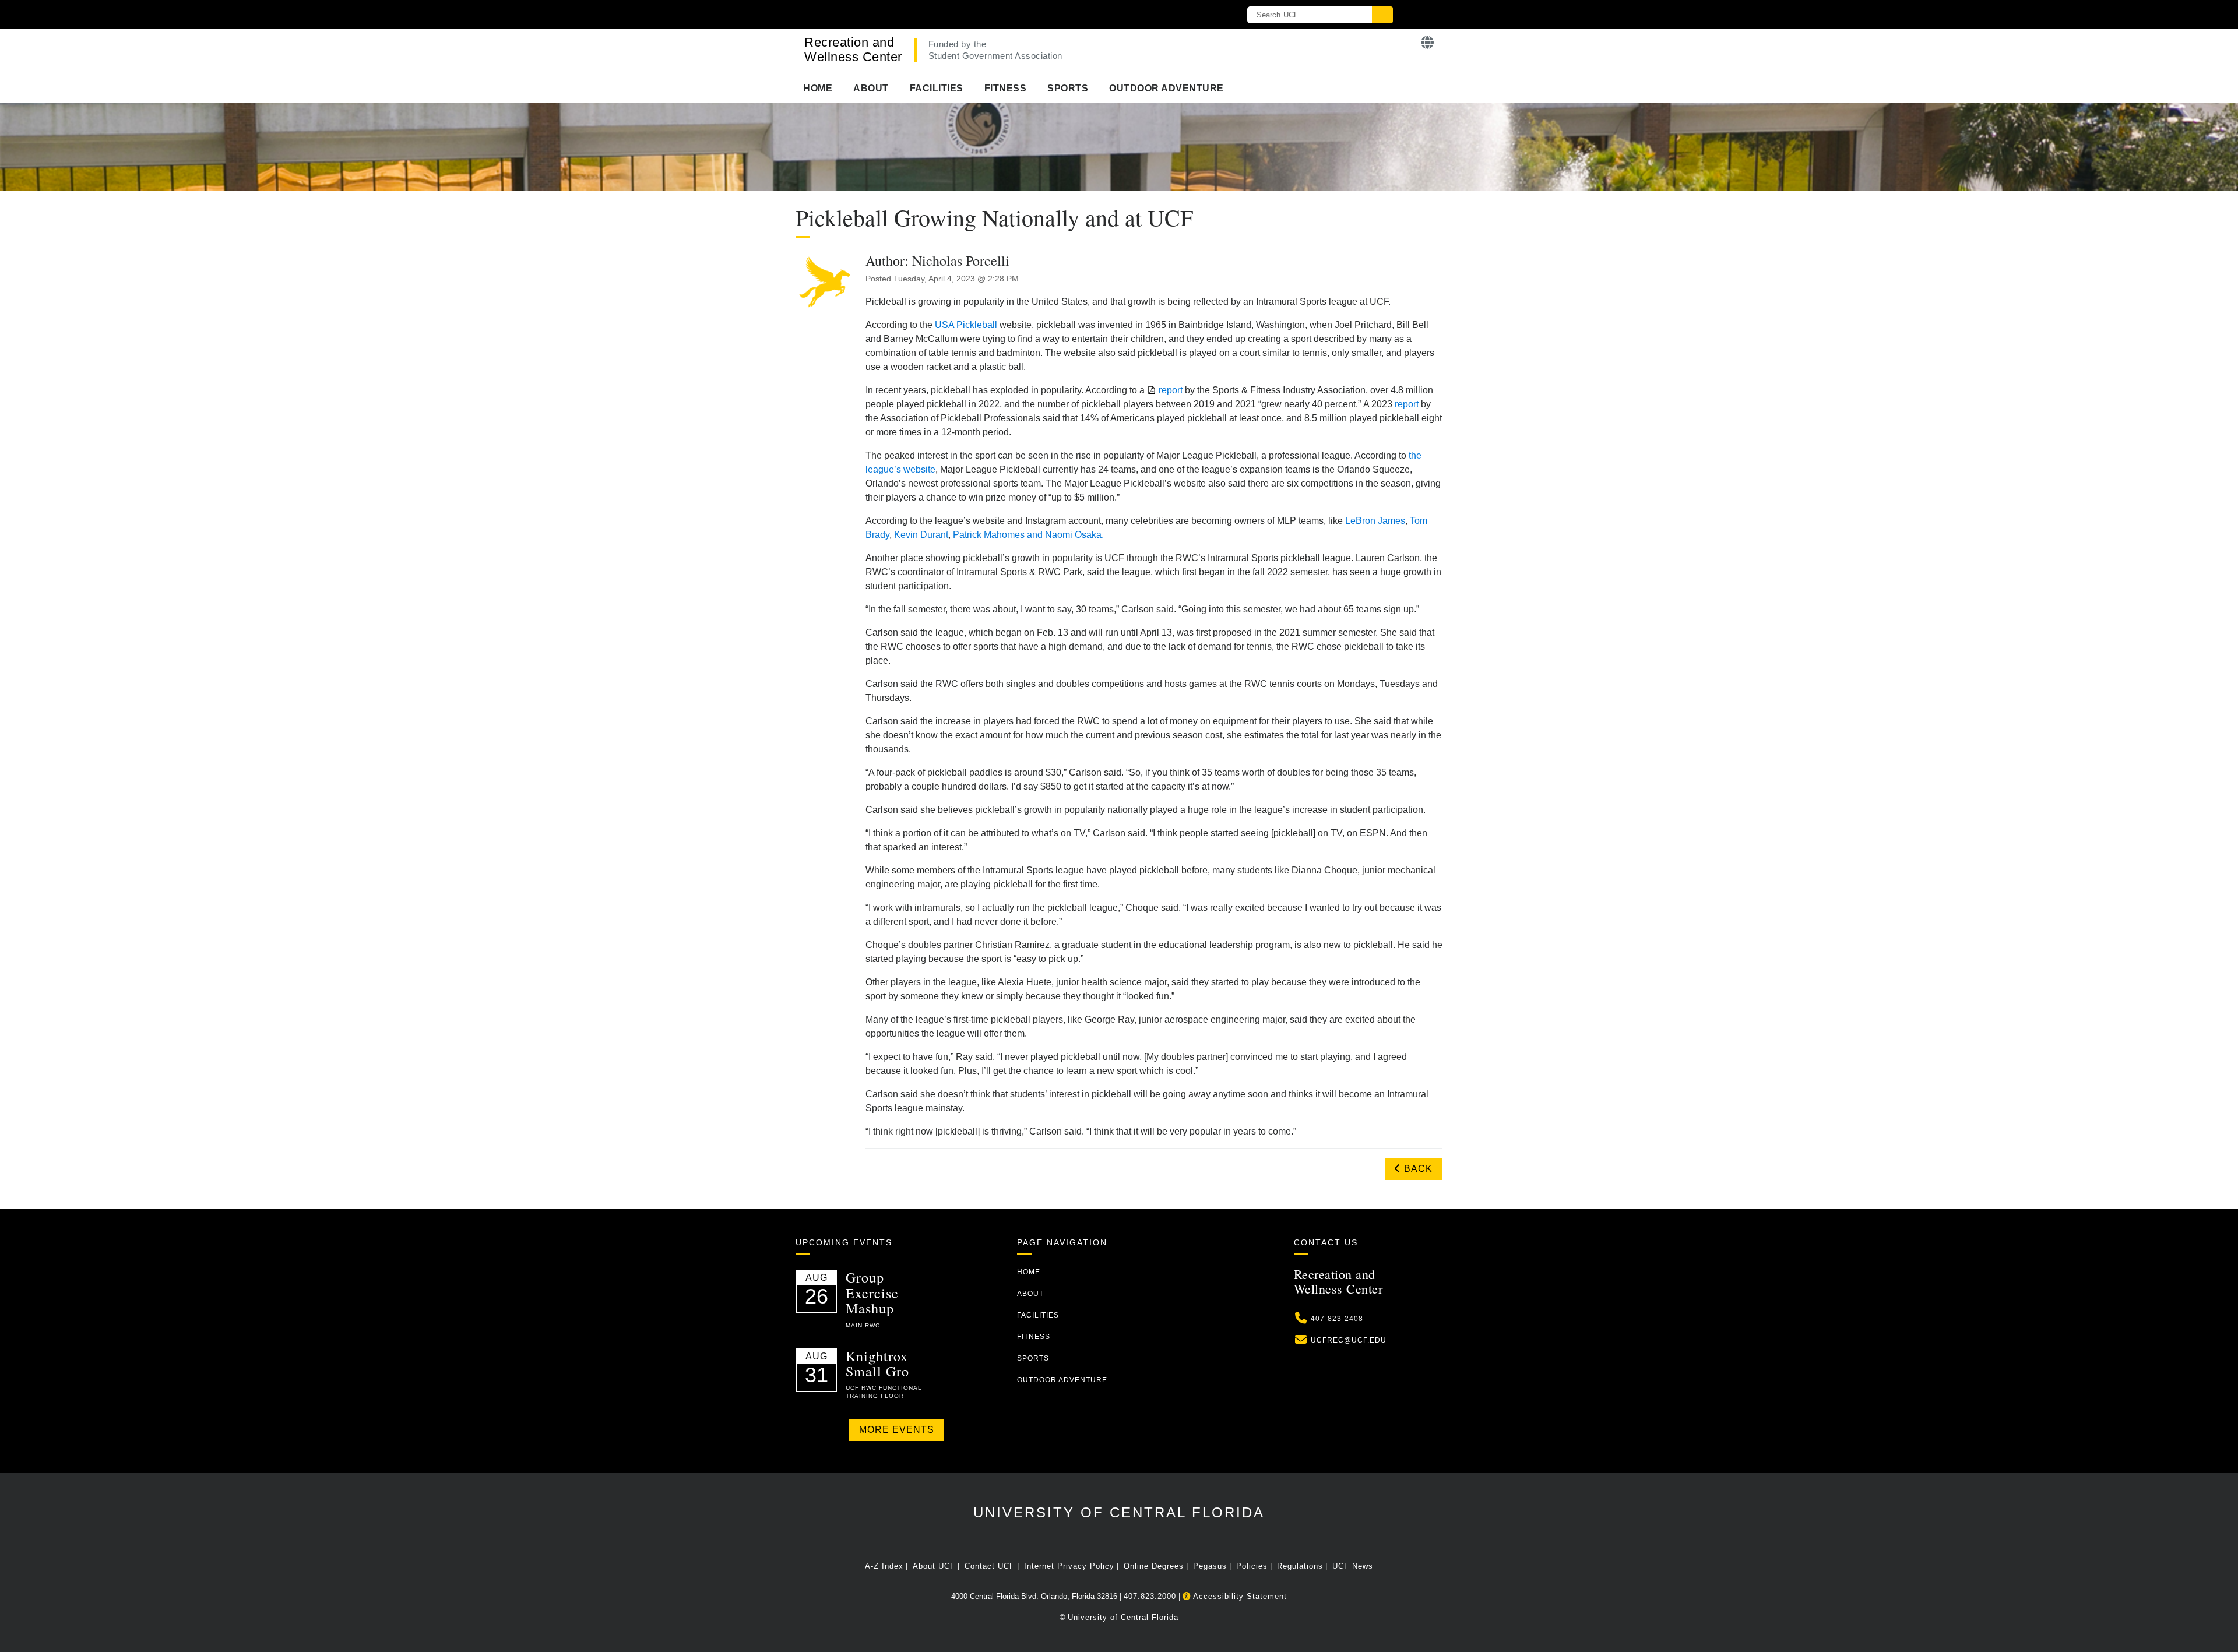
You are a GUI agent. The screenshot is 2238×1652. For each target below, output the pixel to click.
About (871, 88)
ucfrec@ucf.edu (1349, 1340)
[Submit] (1382, 15)
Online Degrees (1154, 1566)
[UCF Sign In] (1193, 15)
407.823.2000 (1150, 1596)
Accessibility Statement (1239, 1596)
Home (818, 88)
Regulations (1300, 1566)
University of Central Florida (1119, 1512)
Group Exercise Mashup (872, 1293)
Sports (1068, 88)
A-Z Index (884, 1566)
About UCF (934, 1566)
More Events (897, 1430)
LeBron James (1375, 521)
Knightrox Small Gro (877, 1364)
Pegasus (1210, 1566)
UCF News (1353, 1566)
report (1171, 390)
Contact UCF (990, 1566)
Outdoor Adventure (1166, 88)
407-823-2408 (1337, 1319)
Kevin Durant (921, 535)
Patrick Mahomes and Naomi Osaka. (1028, 535)
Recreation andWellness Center (853, 50)
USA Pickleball (966, 325)
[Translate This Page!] (1428, 43)
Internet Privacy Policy (1069, 1566)
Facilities (937, 88)
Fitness (1006, 88)
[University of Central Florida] (931, 14)
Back (1417, 1169)
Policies (1252, 1566)
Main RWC (863, 1325)
